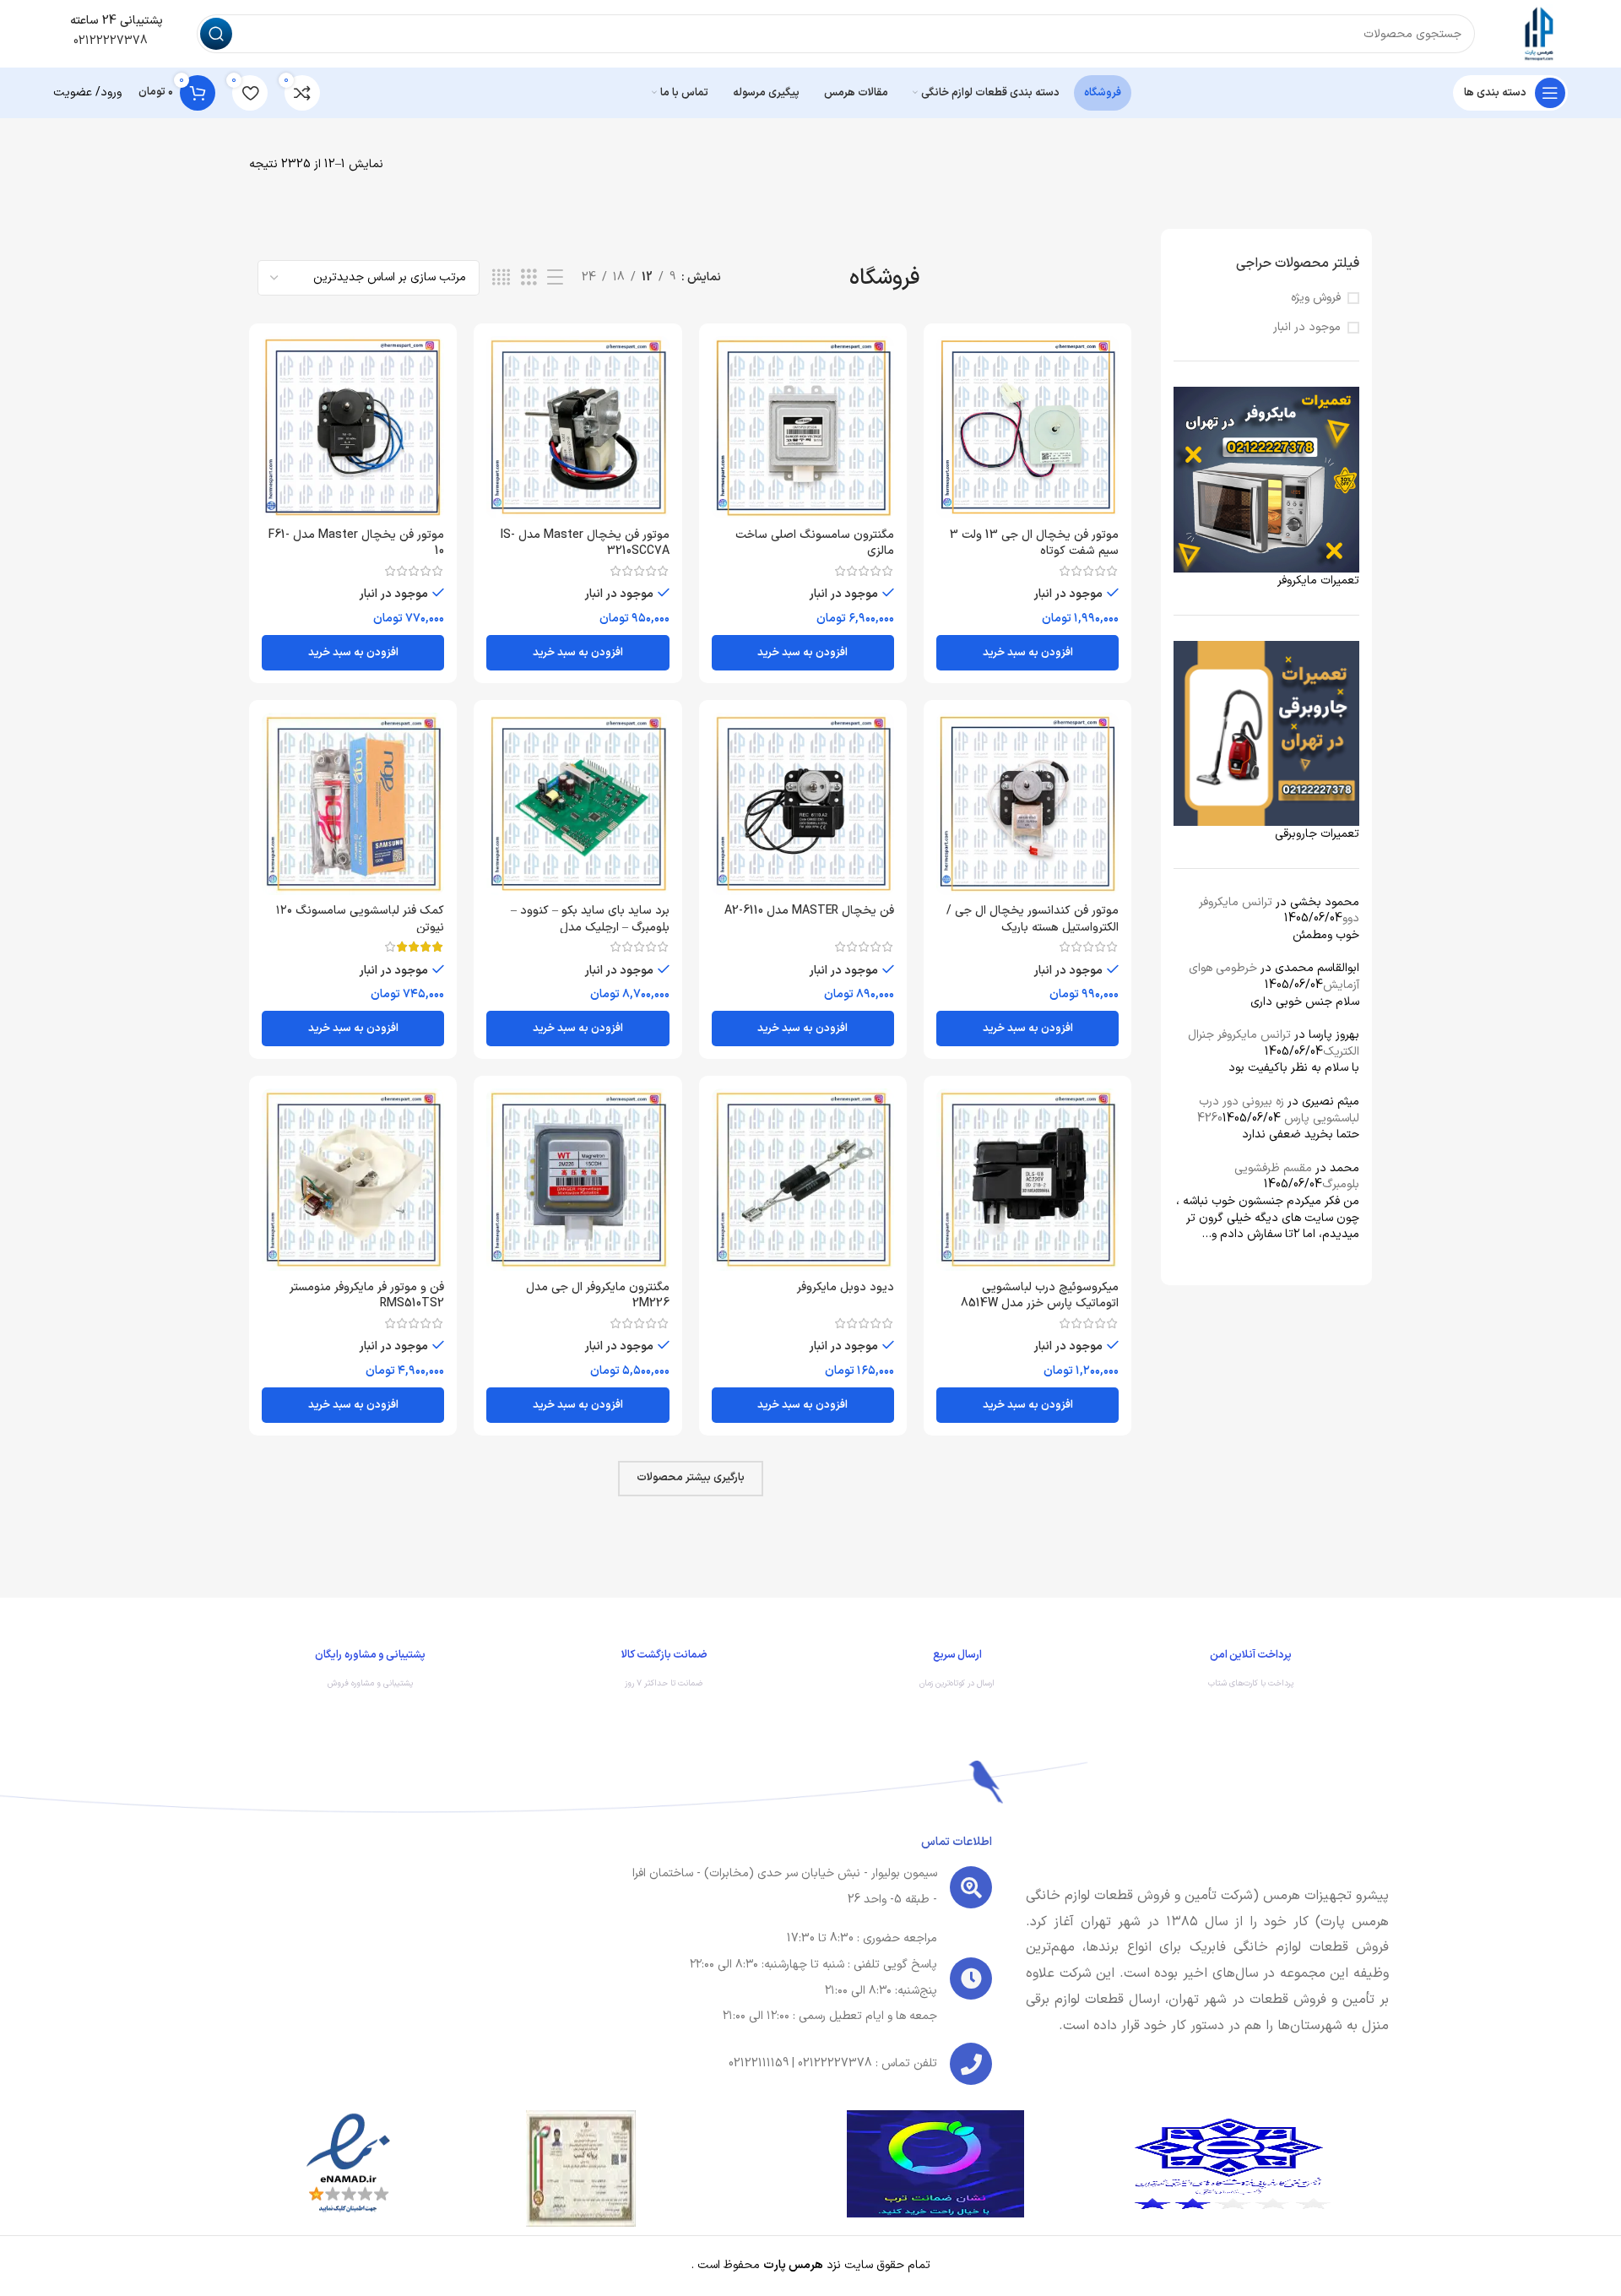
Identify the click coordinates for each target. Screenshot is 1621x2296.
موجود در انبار (1307, 328)
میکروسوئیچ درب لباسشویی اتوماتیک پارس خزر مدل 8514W (1040, 1296)
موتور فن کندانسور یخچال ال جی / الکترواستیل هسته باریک (1033, 919)
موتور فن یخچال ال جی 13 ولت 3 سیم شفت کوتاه (1034, 543)
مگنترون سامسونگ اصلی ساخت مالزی (815, 543)
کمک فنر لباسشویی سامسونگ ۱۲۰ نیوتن (360, 919)
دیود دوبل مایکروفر (846, 1287)
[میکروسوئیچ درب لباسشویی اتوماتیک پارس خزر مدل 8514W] (1027, 1180)
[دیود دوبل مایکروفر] (803, 1180)
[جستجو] (216, 34)
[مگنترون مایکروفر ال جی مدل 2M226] (577, 1180)
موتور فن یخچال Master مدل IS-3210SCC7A (585, 543)
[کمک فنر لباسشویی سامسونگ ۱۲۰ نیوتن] (353, 804)
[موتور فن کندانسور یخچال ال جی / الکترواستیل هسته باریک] (1027, 804)
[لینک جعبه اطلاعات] (1251, 1673)
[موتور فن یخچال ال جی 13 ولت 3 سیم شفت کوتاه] (1027, 427)
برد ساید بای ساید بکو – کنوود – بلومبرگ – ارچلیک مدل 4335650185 (590, 927)
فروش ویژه (1316, 298)
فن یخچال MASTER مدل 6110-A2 (809, 911)
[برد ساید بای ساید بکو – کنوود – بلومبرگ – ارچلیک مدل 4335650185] (577, 804)
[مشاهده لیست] (555, 278)
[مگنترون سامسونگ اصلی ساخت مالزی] (803, 427)
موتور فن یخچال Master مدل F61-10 (356, 543)
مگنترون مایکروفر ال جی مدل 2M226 (598, 1296)
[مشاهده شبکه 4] (501, 278)
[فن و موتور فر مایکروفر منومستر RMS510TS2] (353, 1180)
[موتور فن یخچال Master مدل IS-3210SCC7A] (577, 427)
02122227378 (109, 41)
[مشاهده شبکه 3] (529, 278)
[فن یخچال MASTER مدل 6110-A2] (803, 804)
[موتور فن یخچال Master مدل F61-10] (353, 427)
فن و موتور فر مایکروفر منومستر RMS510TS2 (367, 1296)
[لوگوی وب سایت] (1538, 33)
